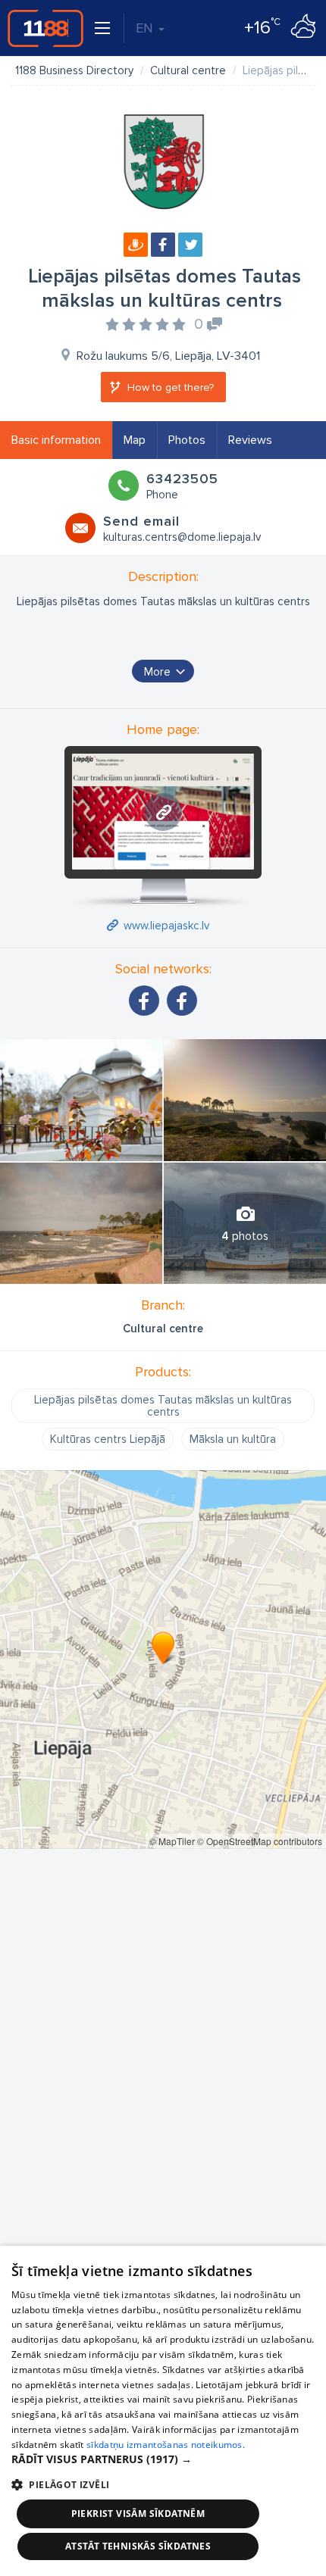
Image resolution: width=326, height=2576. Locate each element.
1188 (45, 28)
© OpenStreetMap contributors (260, 1841)
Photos (187, 440)
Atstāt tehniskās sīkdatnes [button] (138, 2546)
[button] (163, 2459)
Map (135, 440)
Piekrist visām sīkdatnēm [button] (138, 2514)
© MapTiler (172, 1841)
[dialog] (163, 2411)
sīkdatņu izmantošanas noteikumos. (166, 2445)
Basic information (56, 440)
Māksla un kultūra (233, 1439)
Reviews (250, 440)
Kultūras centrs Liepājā (108, 1439)
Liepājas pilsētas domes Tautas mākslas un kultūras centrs (163, 1406)
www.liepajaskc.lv (166, 926)
